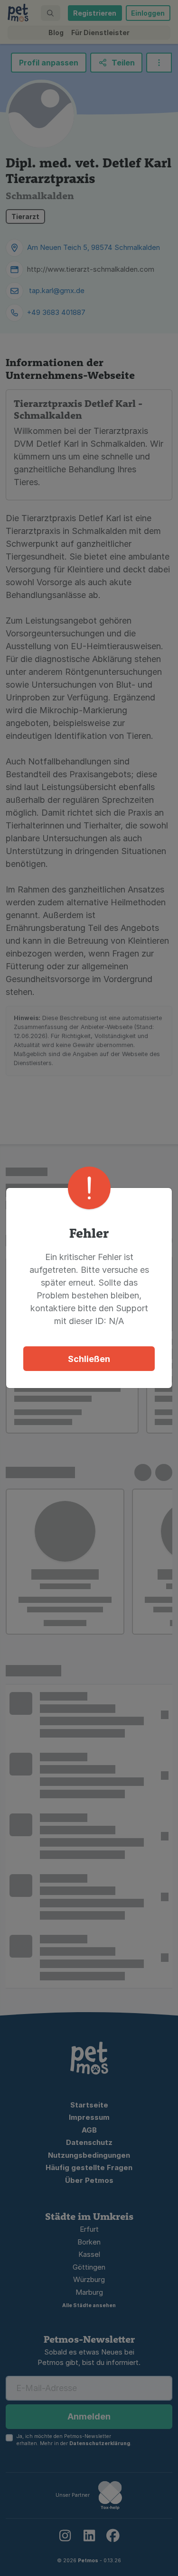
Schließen (89, 1359)
